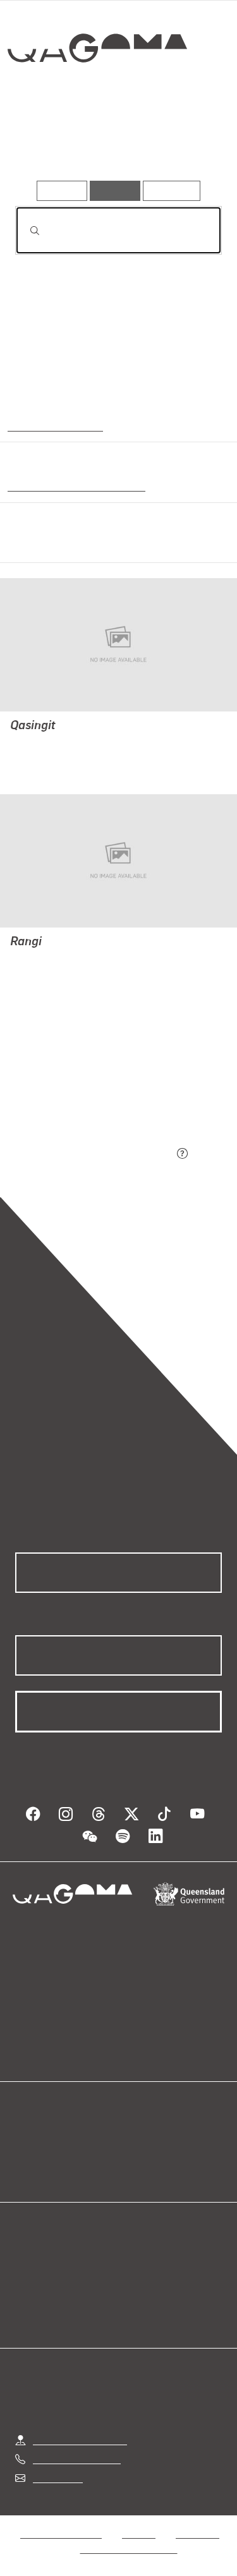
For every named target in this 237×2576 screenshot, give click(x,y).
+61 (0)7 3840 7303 (76, 2459)
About (137, 2154)
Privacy (138, 2533)
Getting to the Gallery (80, 2440)
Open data (38, 2138)
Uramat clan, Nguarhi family (74, 485)
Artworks (46, 144)
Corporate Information (129, 2549)
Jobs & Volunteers (61, 2533)
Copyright (197, 2533)
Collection (96, 94)
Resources (172, 190)
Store (27, 2169)
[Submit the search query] (25, 231)
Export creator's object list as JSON (94, 1155)
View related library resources (82, 1084)
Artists (114, 144)
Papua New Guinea (52, 425)
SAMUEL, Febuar (48, 743)
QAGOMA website (55, 2154)
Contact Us (57, 2478)
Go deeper (187, 144)
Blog (134, 2138)
